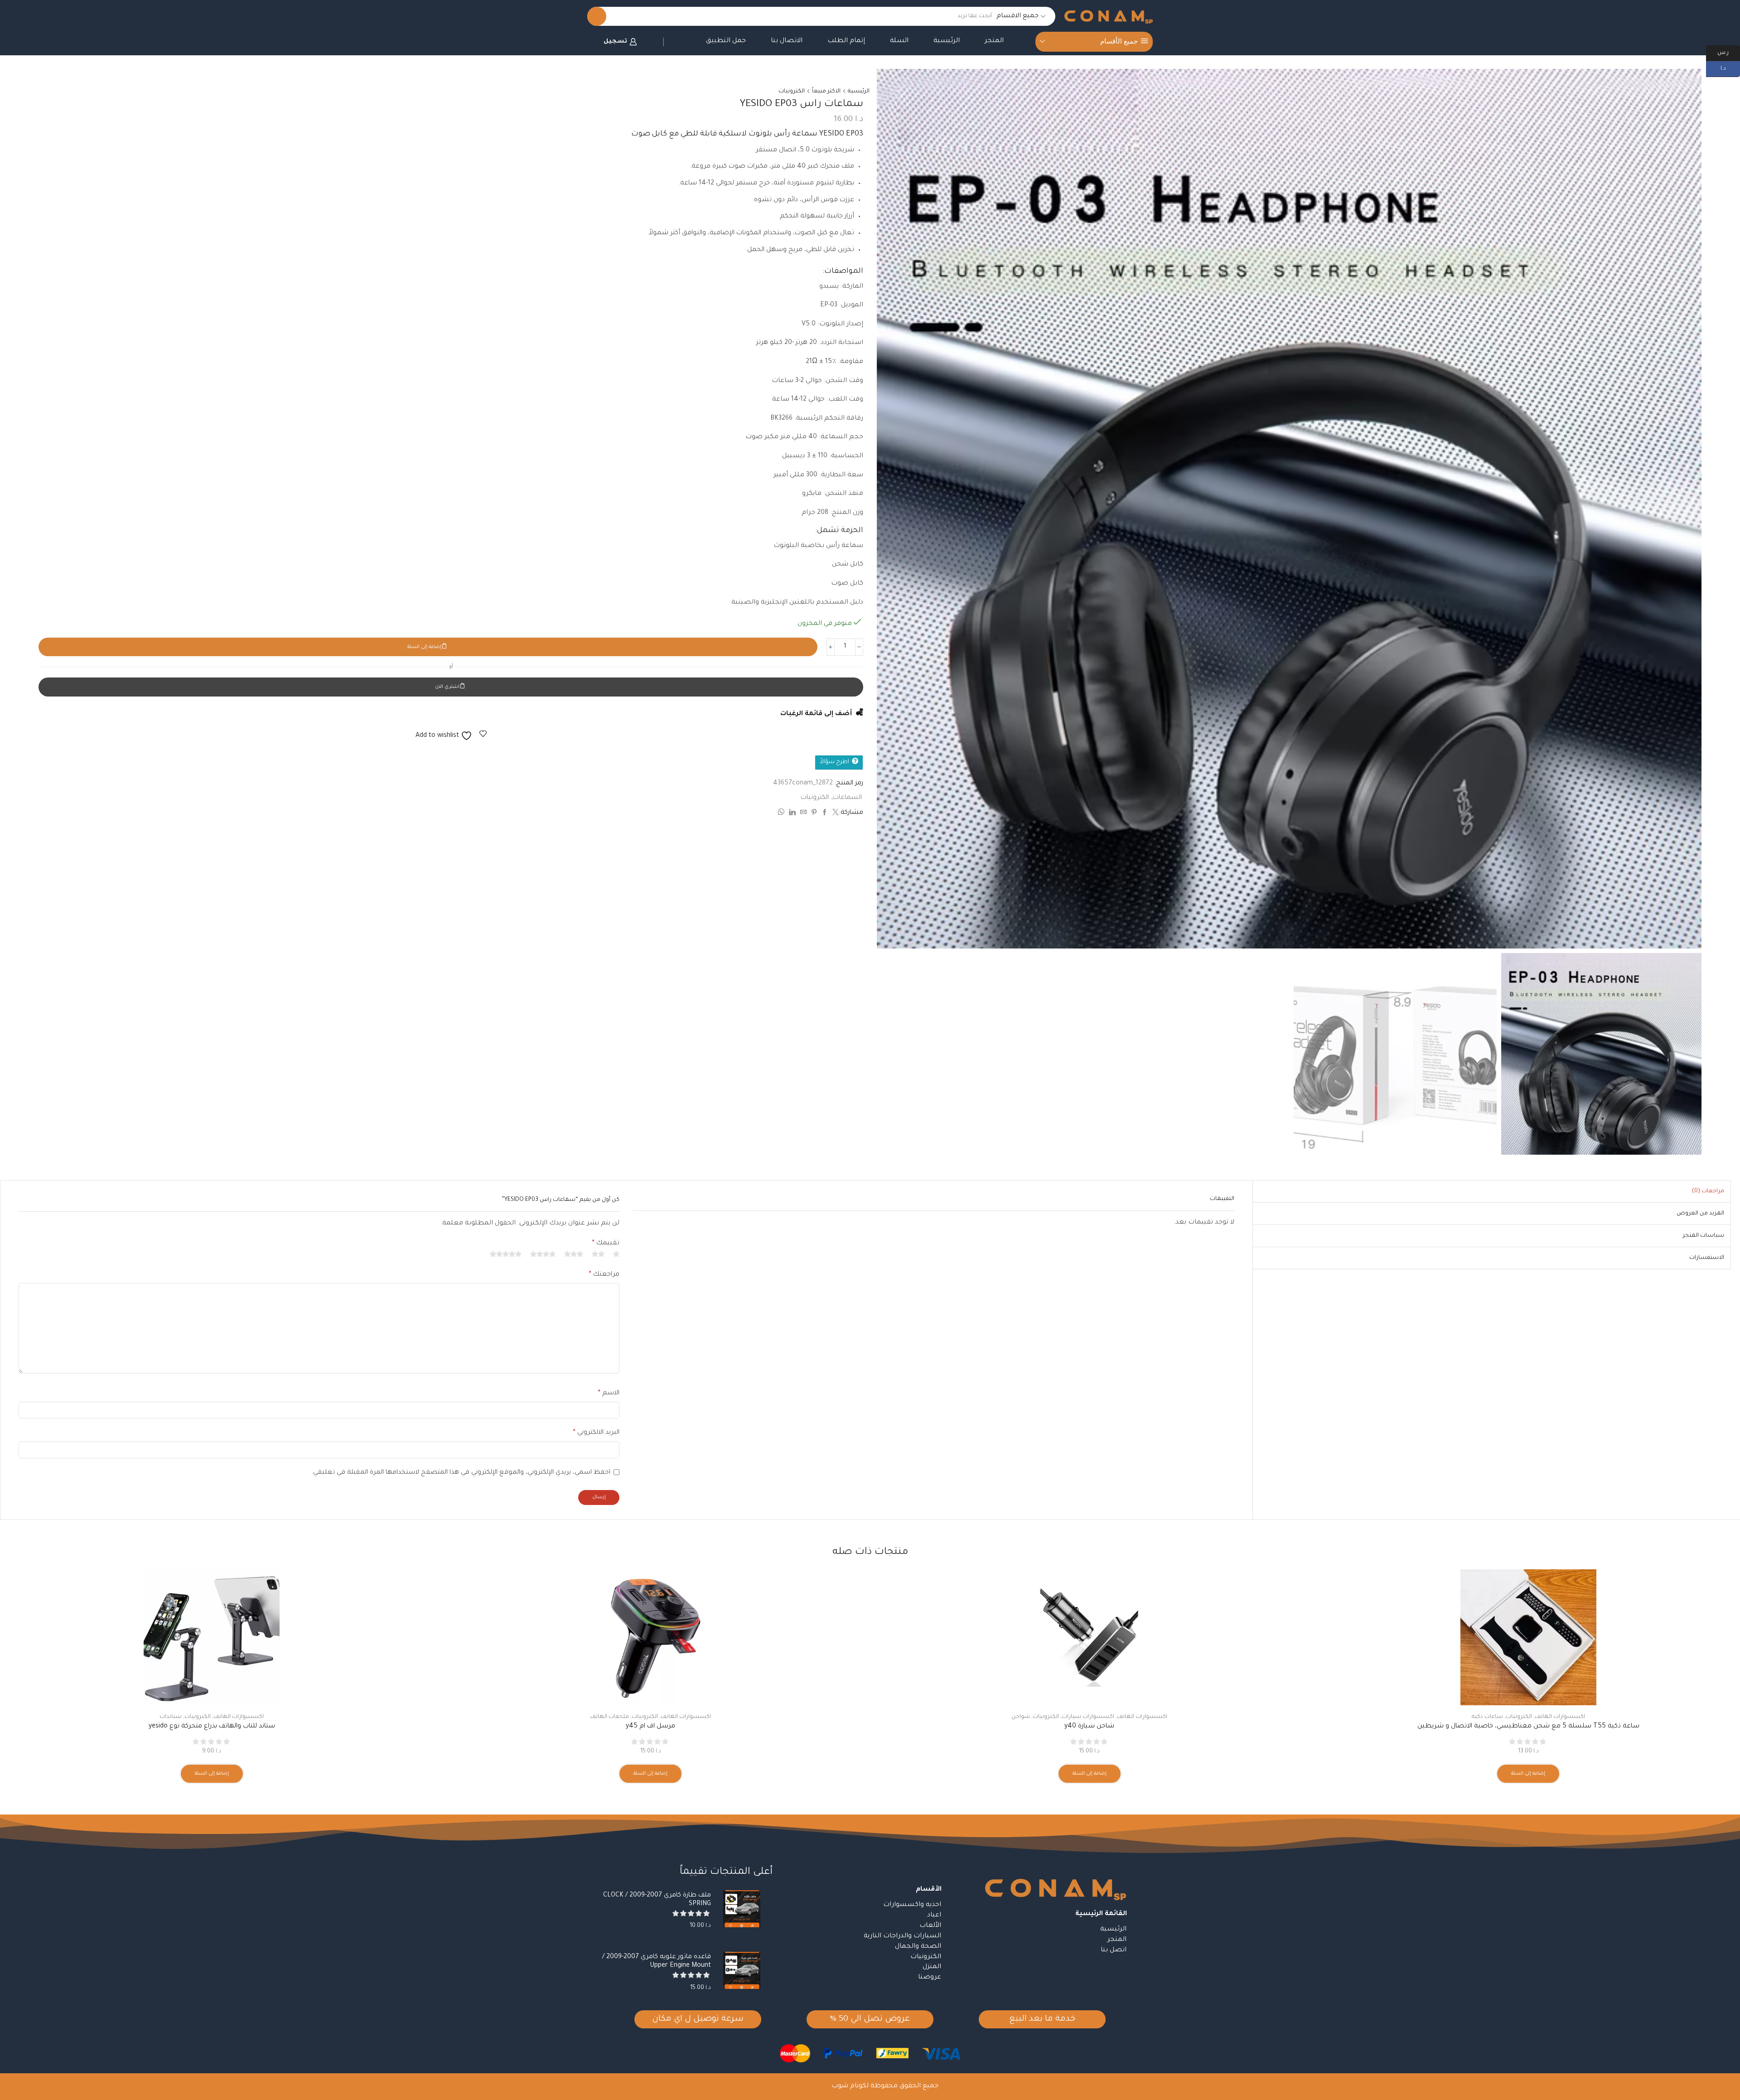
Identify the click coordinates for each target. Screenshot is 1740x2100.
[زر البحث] (597, 16)
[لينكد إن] (792, 814)
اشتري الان (447, 687)
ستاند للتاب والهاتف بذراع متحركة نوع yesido (212, 1727)
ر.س (1729, 52)
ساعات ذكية (1487, 1717)
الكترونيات (792, 92)
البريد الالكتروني (596, 1433)
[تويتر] (834, 814)
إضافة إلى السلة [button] (1528, 1774)
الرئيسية (947, 41)
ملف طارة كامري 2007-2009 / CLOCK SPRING (657, 1900)
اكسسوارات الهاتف (1560, 1717)
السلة (899, 41)
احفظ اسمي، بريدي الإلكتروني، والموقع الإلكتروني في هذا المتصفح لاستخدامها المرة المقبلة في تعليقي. (461, 1473)
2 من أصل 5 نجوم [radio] (598, 1254)
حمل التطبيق (726, 41)
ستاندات (171, 1717)
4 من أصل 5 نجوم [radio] (543, 1254)
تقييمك (606, 1244)
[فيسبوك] (825, 814)
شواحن (1021, 1717)
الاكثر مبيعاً (826, 92)
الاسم (609, 1394)
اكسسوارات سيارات (1088, 1717)
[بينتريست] (814, 814)
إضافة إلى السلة (424, 647)
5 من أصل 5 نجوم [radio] (506, 1254)
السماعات (847, 798)
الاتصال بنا (787, 41)
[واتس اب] (782, 814)
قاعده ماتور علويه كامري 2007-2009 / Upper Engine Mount (657, 1962)
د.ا (1730, 68)
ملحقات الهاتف (609, 1717)
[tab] (1708, 1191)
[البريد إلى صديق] (803, 814)
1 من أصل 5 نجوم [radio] (616, 1254)
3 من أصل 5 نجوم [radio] (574, 1254)
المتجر (994, 41)
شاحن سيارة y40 (1089, 1727)
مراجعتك (604, 1275)
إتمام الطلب (846, 41)
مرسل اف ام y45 (650, 1727)
